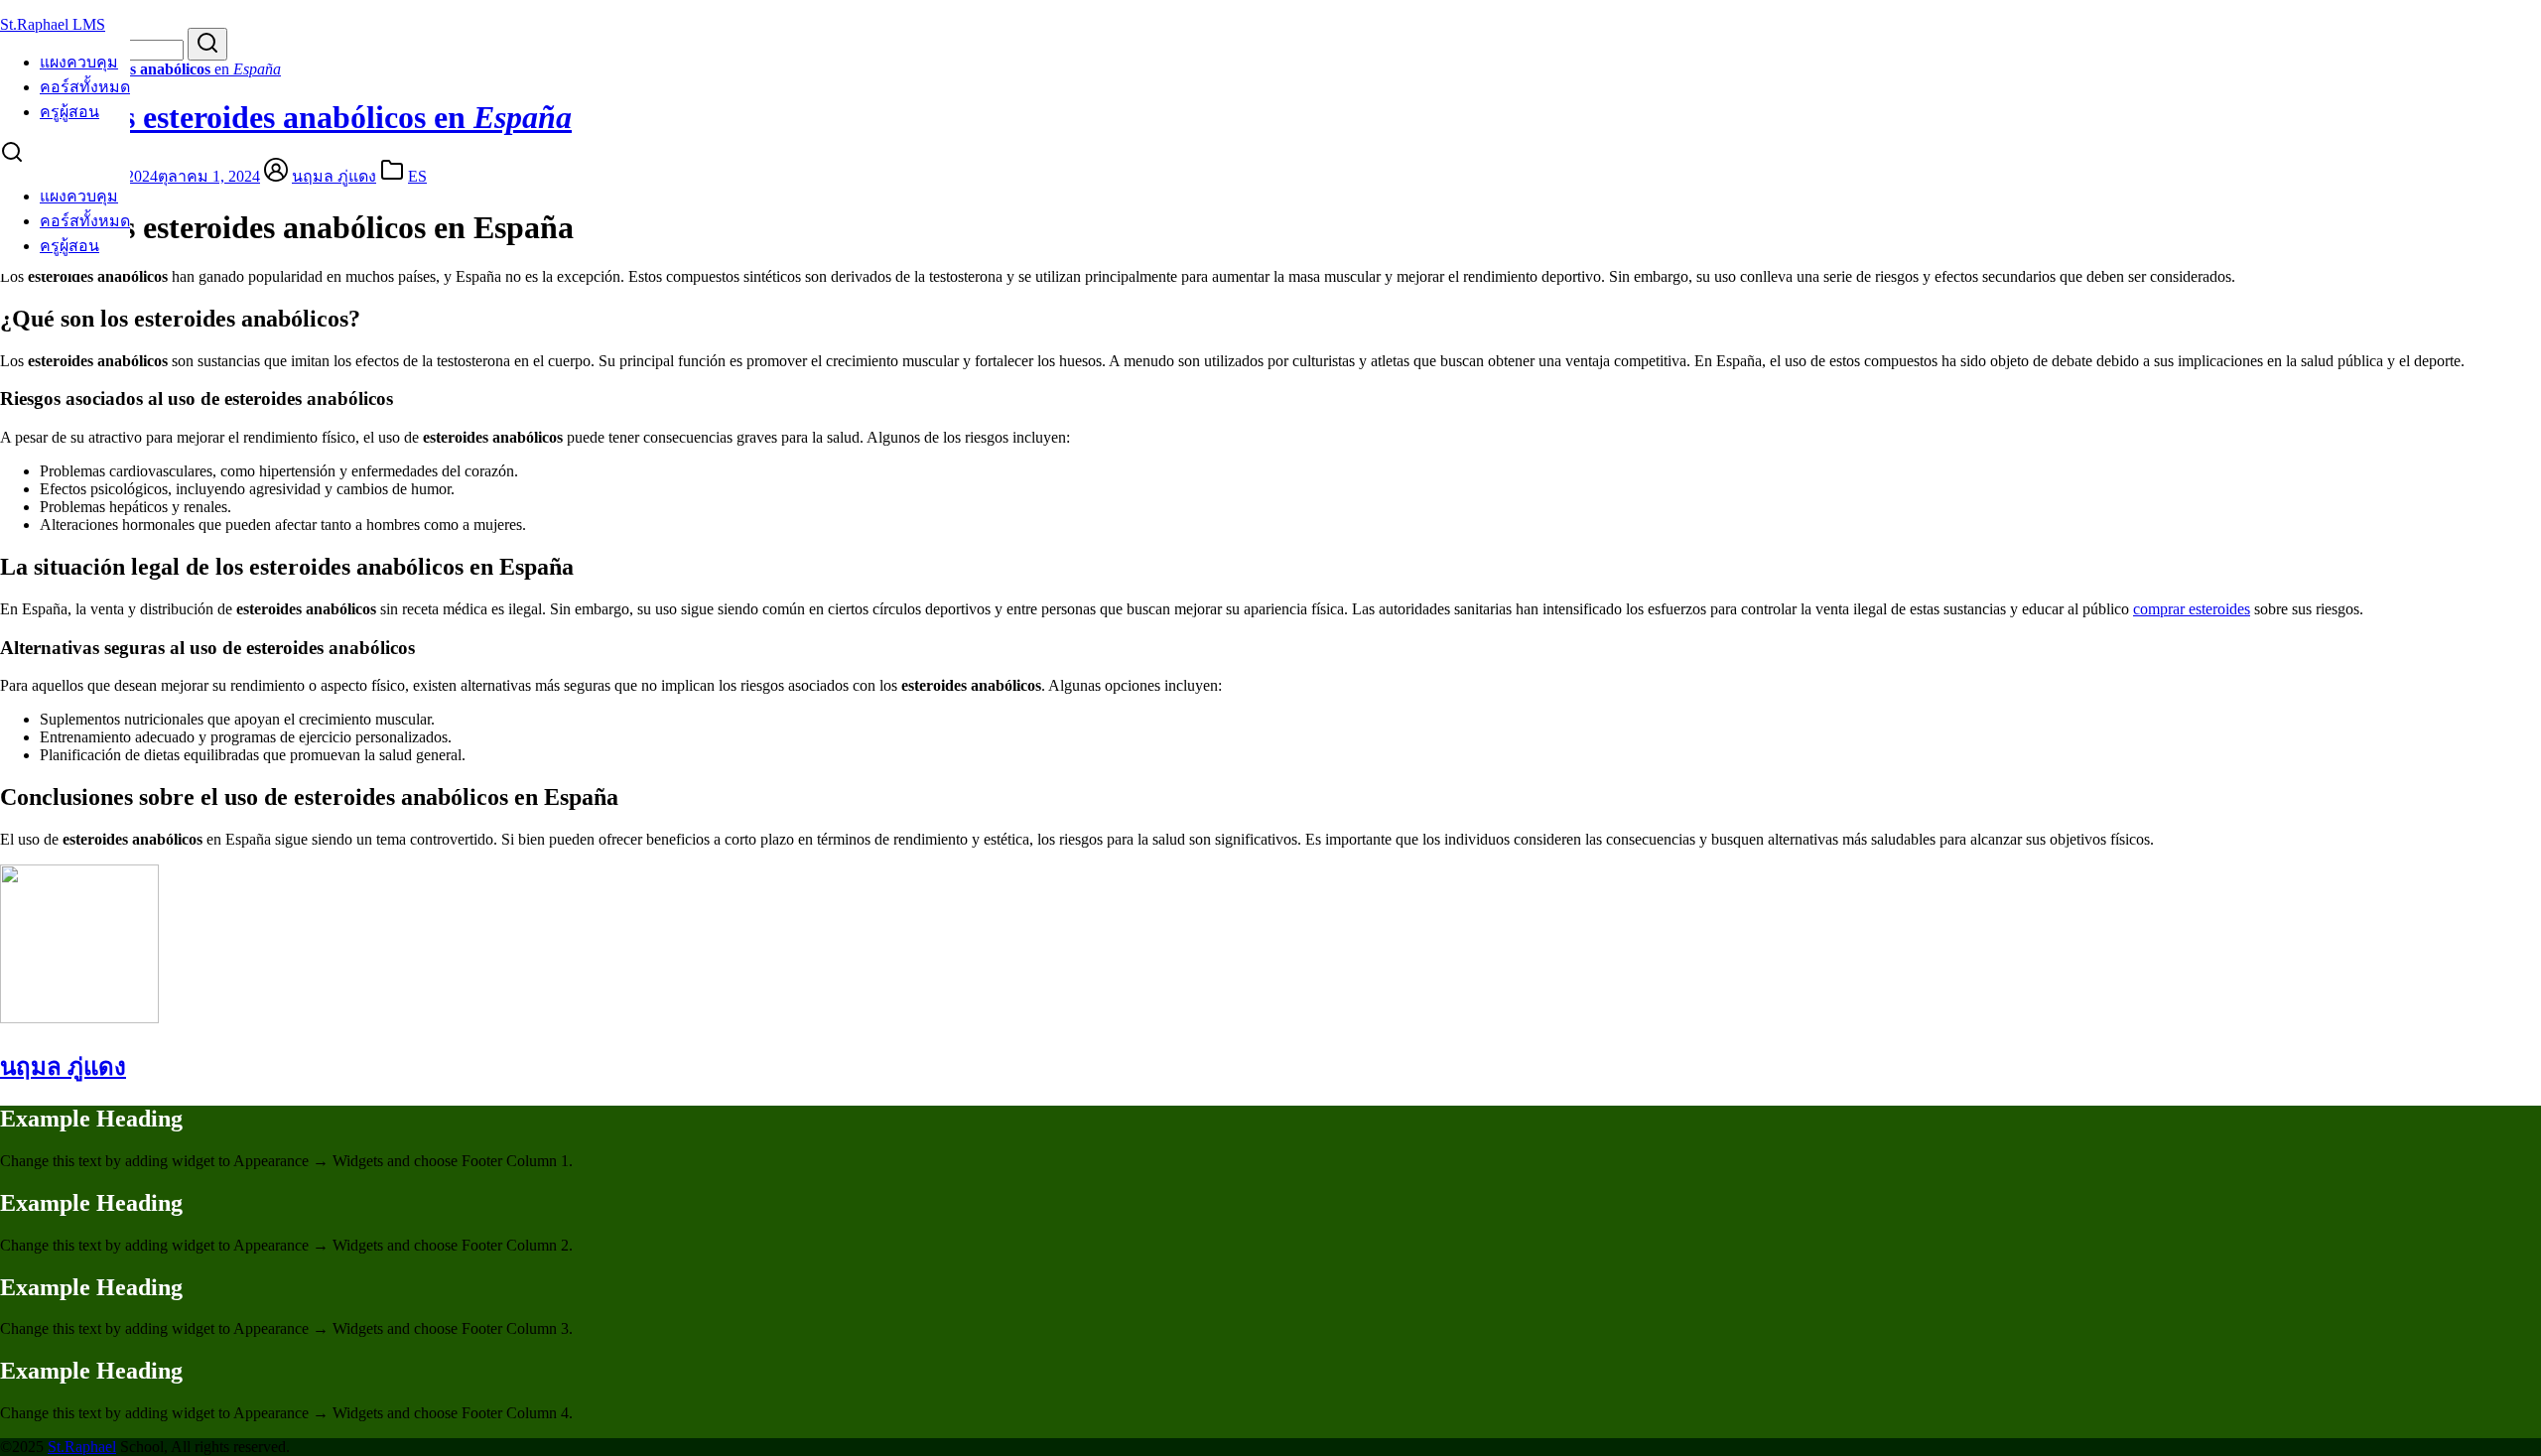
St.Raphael (82, 1447)
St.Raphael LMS (53, 24)
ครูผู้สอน (69, 112)
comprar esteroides (2192, 609)
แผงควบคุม (79, 62)
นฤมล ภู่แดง (334, 176)
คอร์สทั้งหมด (85, 87)
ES (417, 176)
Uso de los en (140, 69)
